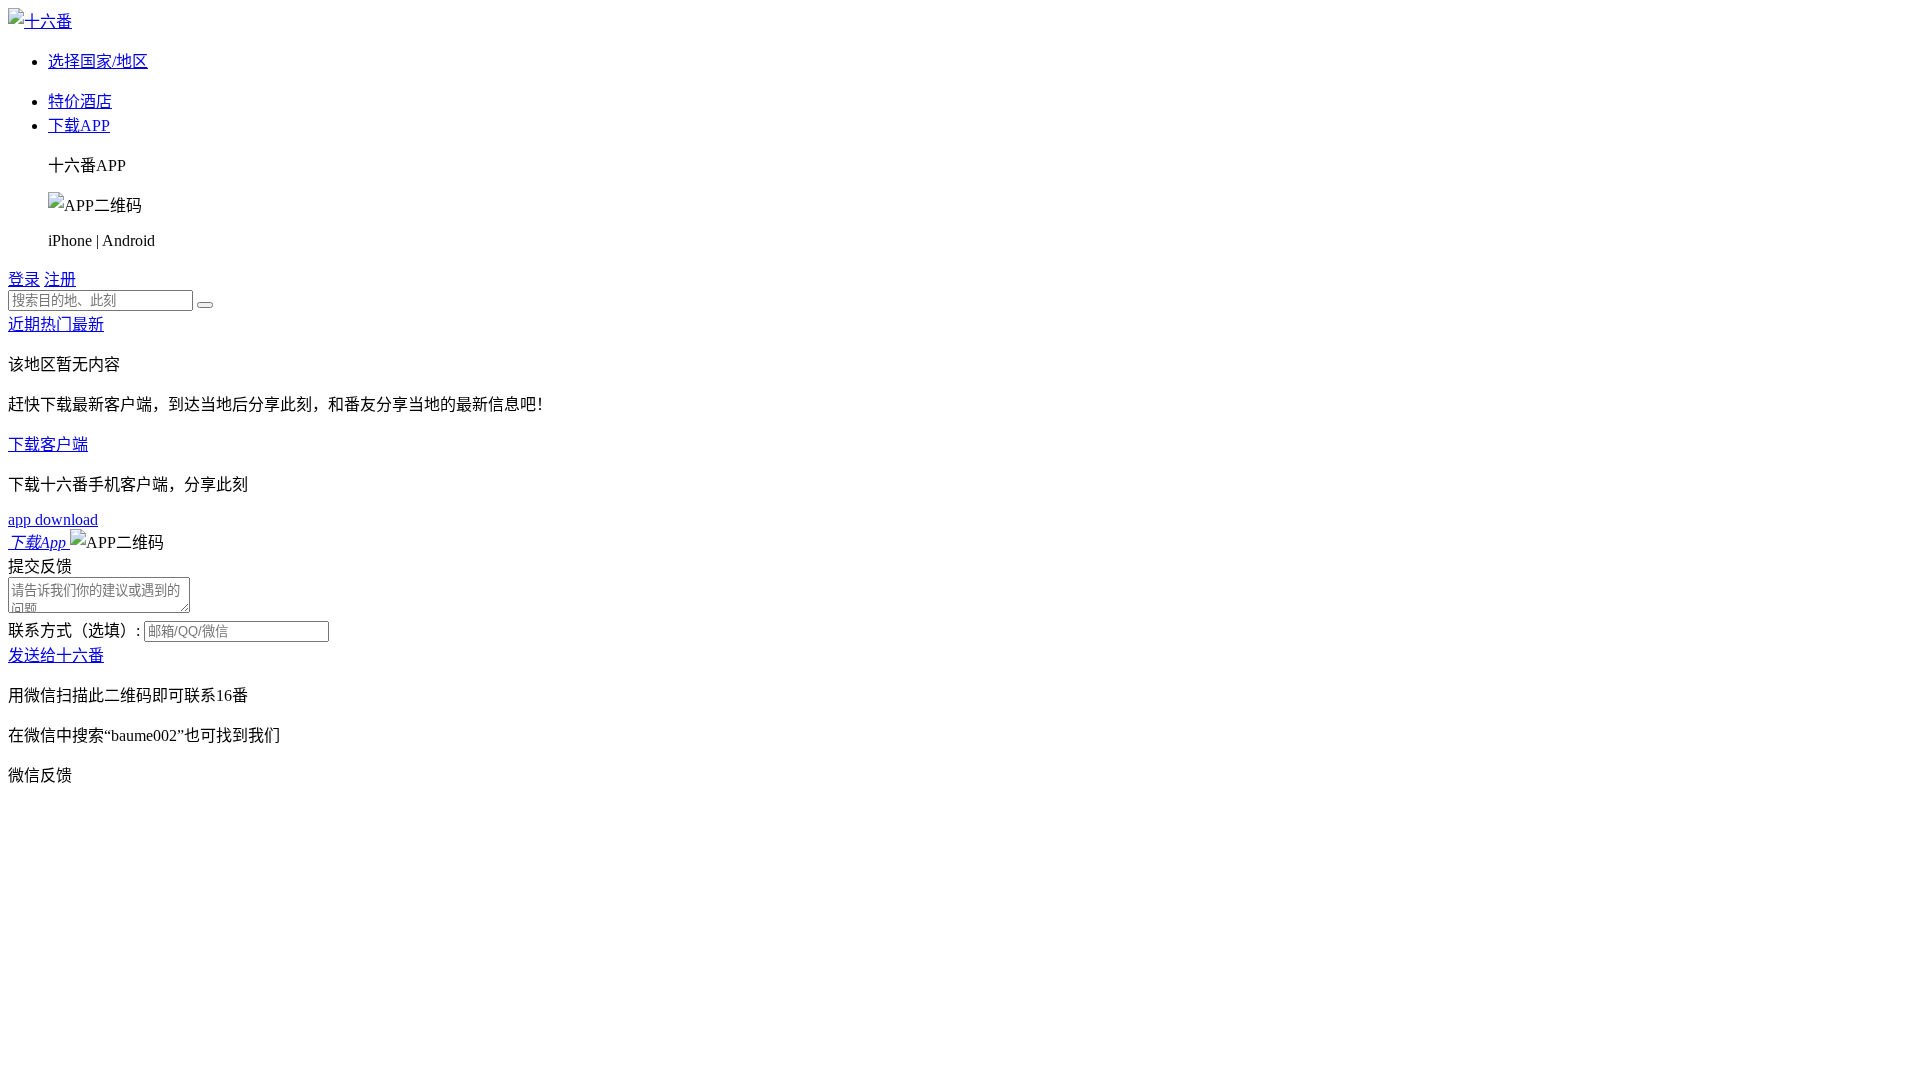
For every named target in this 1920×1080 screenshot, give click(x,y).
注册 (60, 279)
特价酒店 (80, 101)
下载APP (79, 125)
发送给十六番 (56, 655)
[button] (117, 542)
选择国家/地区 (98, 61)
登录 (24, 279)
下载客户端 (48, 444)
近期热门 (40, 324)
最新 (88, 324)
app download (53, 519)
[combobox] (100, 300)
